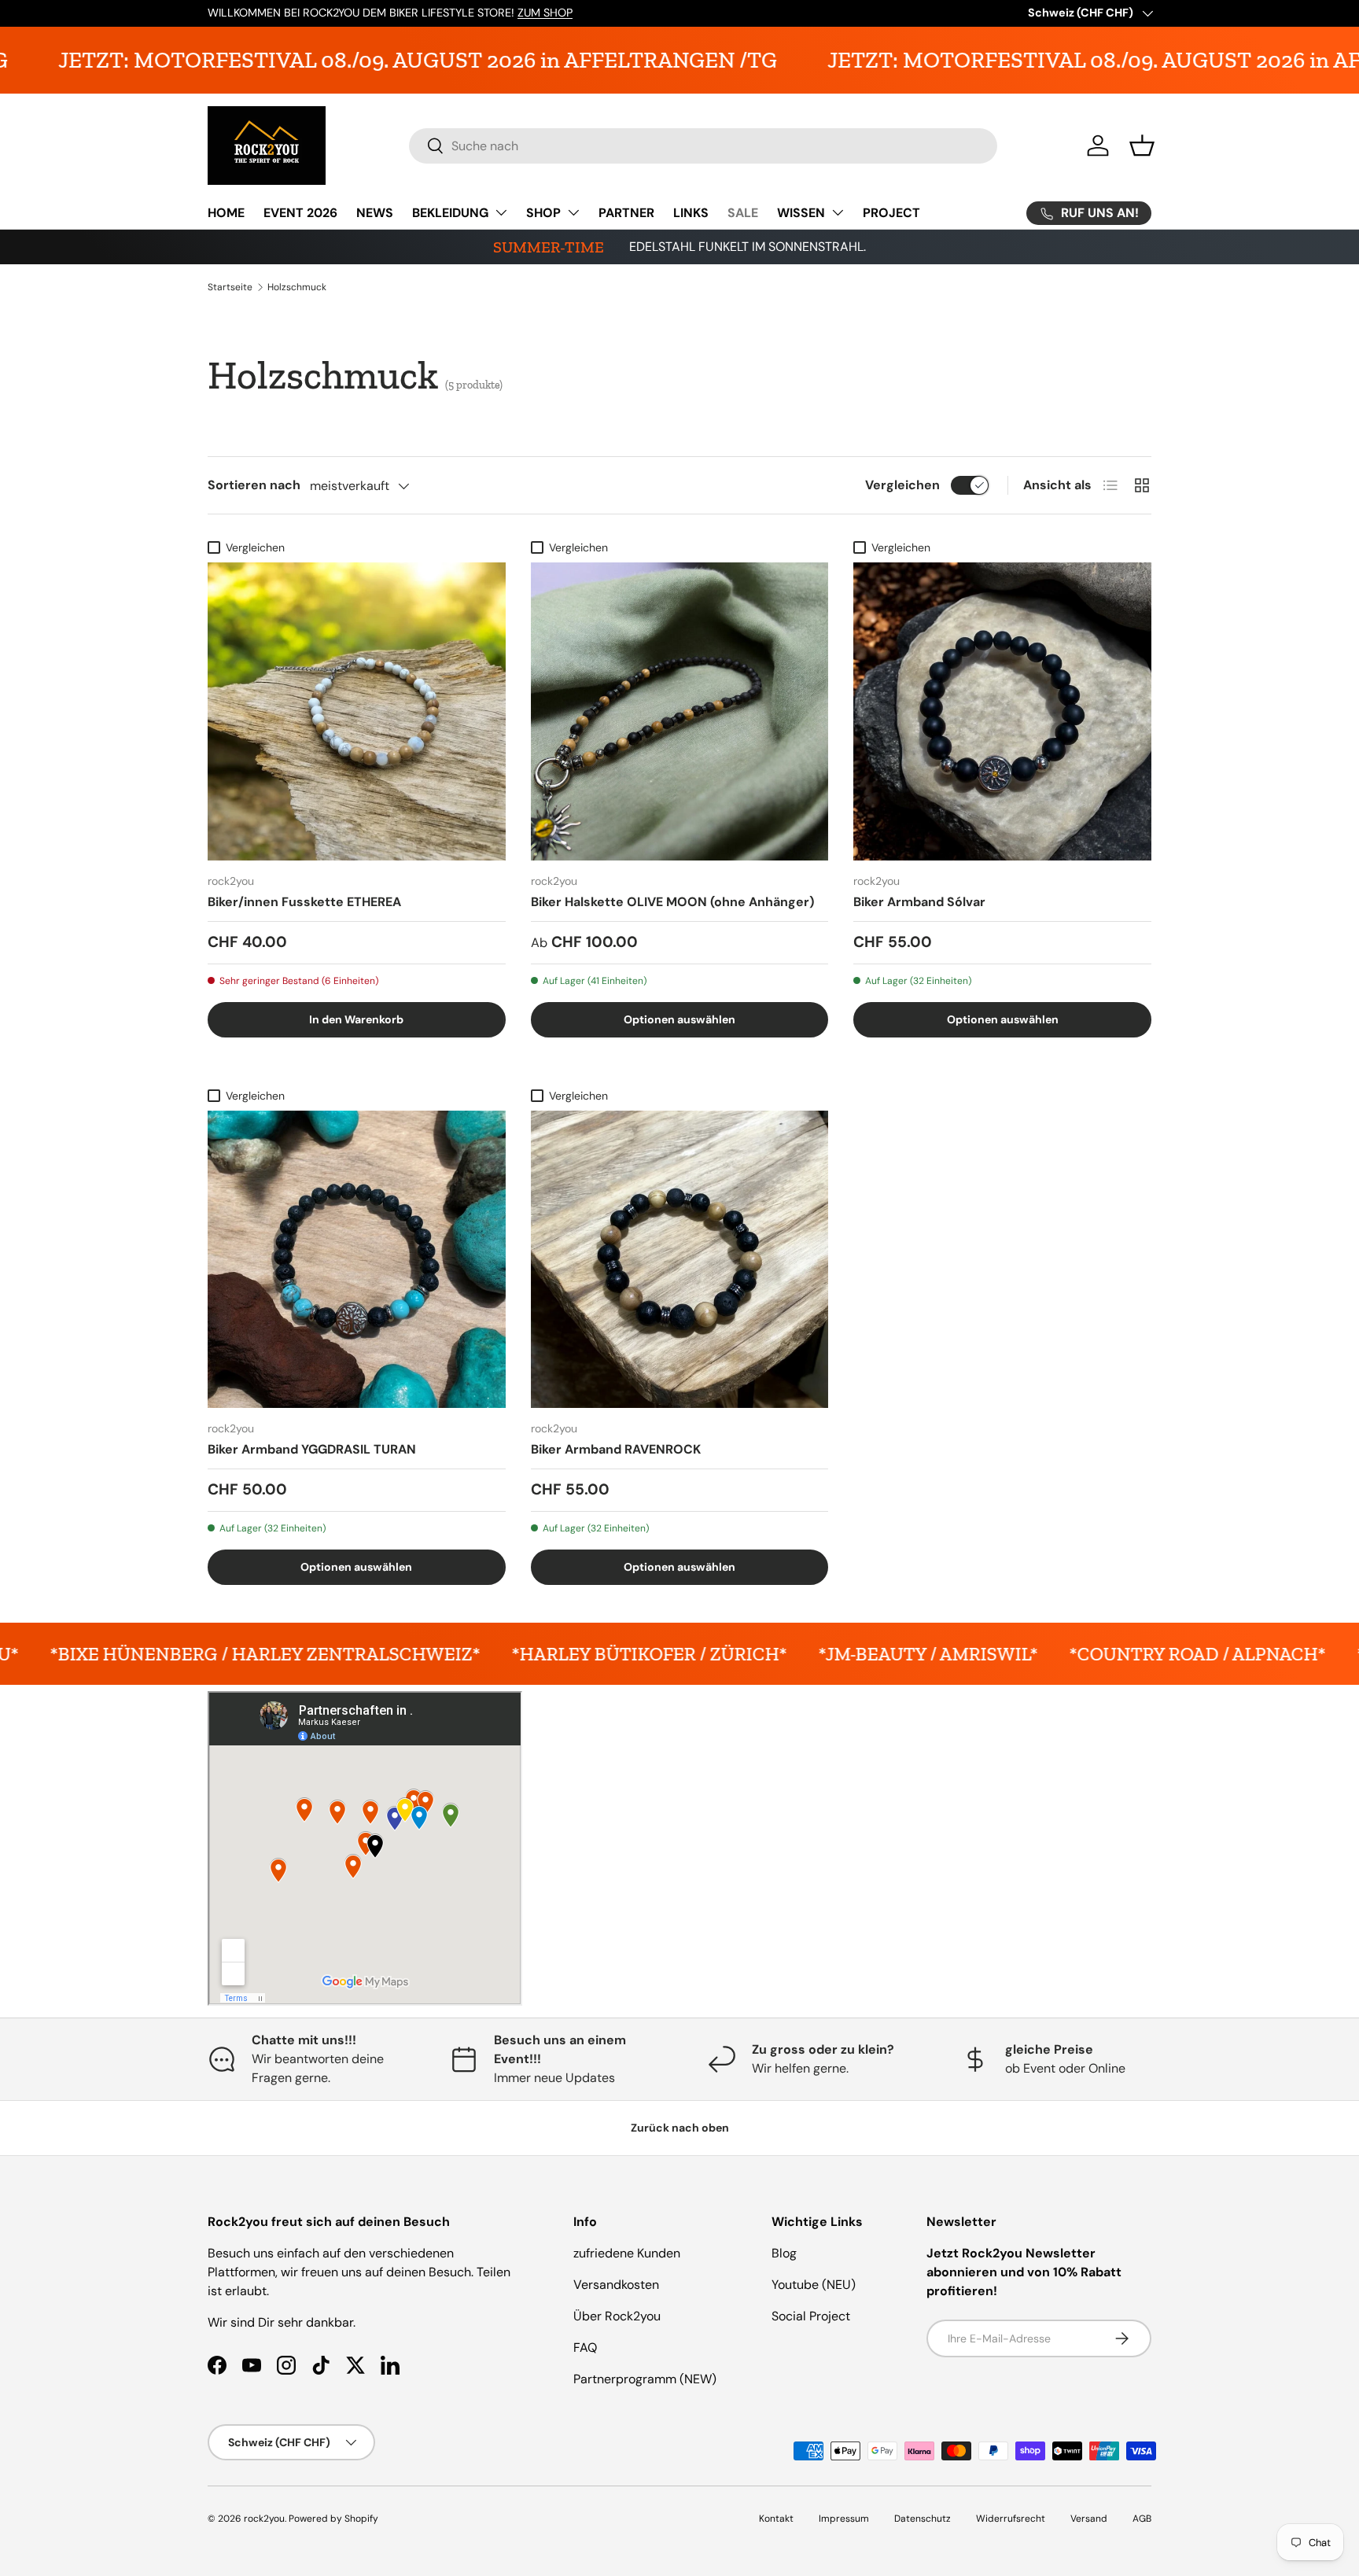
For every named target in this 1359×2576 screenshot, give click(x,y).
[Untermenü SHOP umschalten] (573, 212)
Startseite (230, 287)
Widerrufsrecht (1011, 2519)
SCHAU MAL (350, 13)
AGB (1142, 2519)
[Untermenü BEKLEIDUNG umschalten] (501, 212)
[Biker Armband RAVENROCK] (680, 1260)
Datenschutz (923, 2519)
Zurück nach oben (680, 2128)
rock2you (264, 2519)
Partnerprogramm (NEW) (645, 2379)
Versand (1089, 2519)
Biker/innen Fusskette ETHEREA (304, 902)
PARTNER (626, 213)
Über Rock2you (617, 2316)
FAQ (585, 2348)
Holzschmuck (297, 287)
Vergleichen (902, 485)
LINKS (691, 213)
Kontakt (776, 2519)
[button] (1142, 146)
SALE (743, 213)
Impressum (844, 2519)
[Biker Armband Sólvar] (1002, 711)
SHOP (543, 213)
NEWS (375, 213)
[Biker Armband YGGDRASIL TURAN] (357, 1260)
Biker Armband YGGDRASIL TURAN (312, 1449)
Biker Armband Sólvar (919, 902)
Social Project (811, 2316)
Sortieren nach (254, 485)
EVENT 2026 (300, 213)
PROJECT (891, 213)
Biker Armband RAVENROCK (616, 1449)
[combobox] (703, 146)
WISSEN (801, 213)
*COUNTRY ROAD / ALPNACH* (968, 1654)
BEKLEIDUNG (450, 213)
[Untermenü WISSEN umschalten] (838, 212)
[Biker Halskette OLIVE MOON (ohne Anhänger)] (680, 711)
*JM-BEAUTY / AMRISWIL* (699, 1654)
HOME (226, 213)
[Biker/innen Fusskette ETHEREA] (357, 711)
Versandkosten (616, 2285)
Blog (784, 2253)
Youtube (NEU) (814, 2285)
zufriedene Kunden (627, 2253)
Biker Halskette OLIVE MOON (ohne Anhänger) (672, 902)
